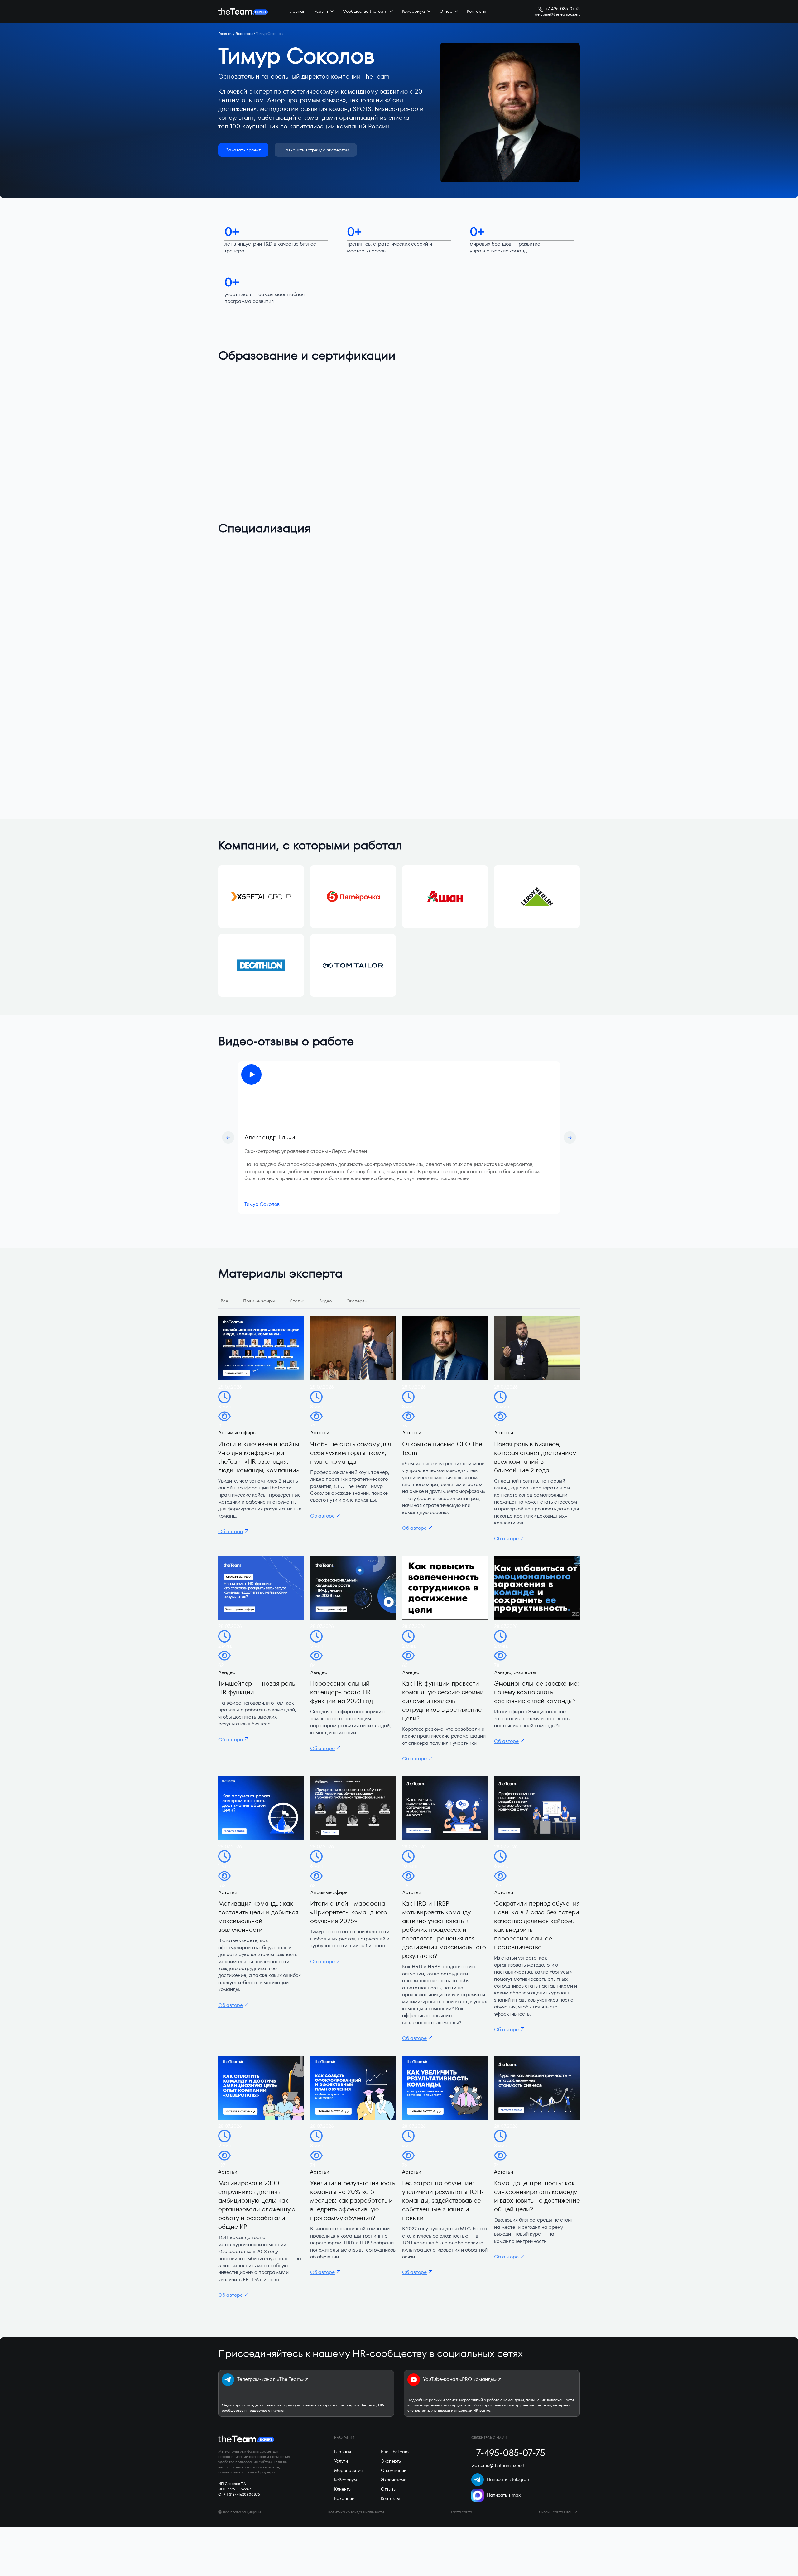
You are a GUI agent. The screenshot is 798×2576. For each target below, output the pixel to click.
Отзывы (389, 2489)
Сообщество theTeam (365, 11)
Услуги (321, 11)
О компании (394, 2470)
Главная (297, 11)
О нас (446, 11)
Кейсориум (413, 11)
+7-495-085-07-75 (562, 9)
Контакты (476, 11)
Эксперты (244, 34)
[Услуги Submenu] (331, 12)
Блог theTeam (395, 2452)
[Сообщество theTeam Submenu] (390, 12)
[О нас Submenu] (455, 12)
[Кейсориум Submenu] (428, 12)
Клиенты (343, 2489)
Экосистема (394, 2480)
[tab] (224, 1301)
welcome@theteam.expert (557, 14)
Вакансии (344, 2498)
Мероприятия (348, 2470)
